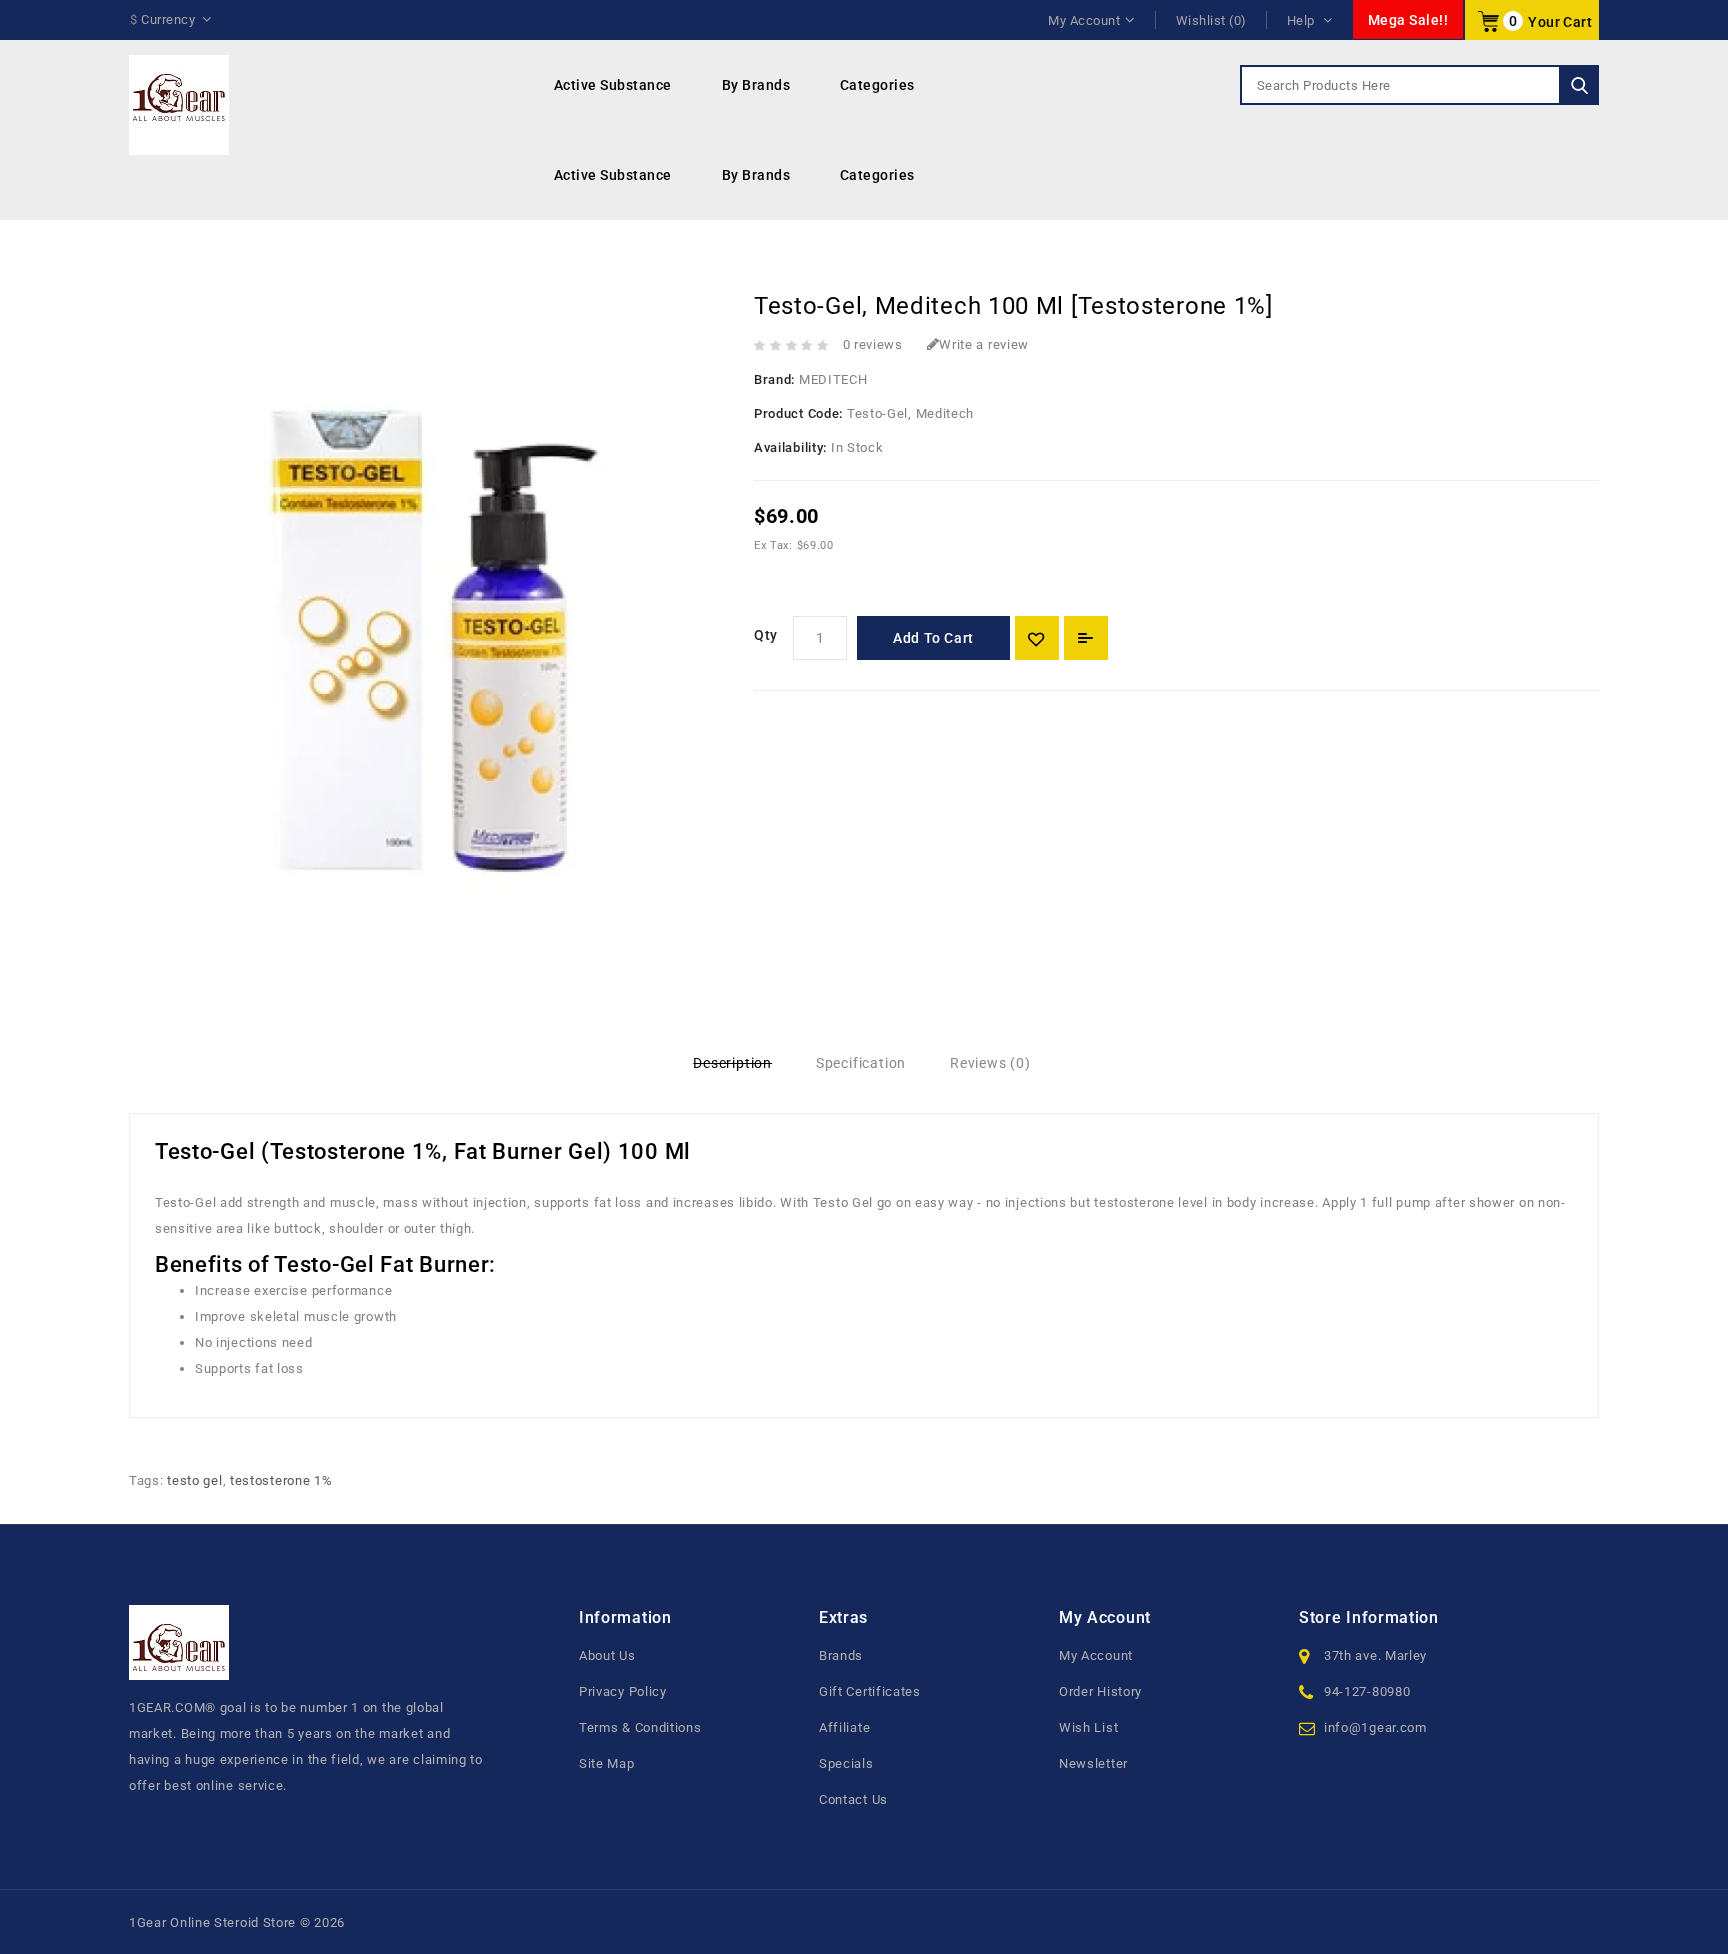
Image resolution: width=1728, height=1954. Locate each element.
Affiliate (844, 1727)
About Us (607, 1655)
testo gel (194, 1480)
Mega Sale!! (1408, 20)
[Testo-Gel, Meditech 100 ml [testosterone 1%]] (426, 626)
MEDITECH (833, 379)
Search (1579, 85)
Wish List (1088, 1727)
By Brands (756, 85)
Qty (766, 635)
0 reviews (873, 344)
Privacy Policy (623, 1691)
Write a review (984, 344)
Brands (841, 1655)
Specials (846, 1763)
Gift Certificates (870, 1691)
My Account (1096, 1655)
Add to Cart (933, 638)
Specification (861, 1063)
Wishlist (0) (1211, 20)
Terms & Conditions (640, 1727)
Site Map (607, 1763)
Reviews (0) (990, 1063)
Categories (877, 85)
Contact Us (853, 1799)
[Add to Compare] (1086, 638)
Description (732, 1063)
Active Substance (613, 85)
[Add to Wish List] (1037, 638)
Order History (1100, 1691)
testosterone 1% (281, 1480)
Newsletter (1093, 1763)
